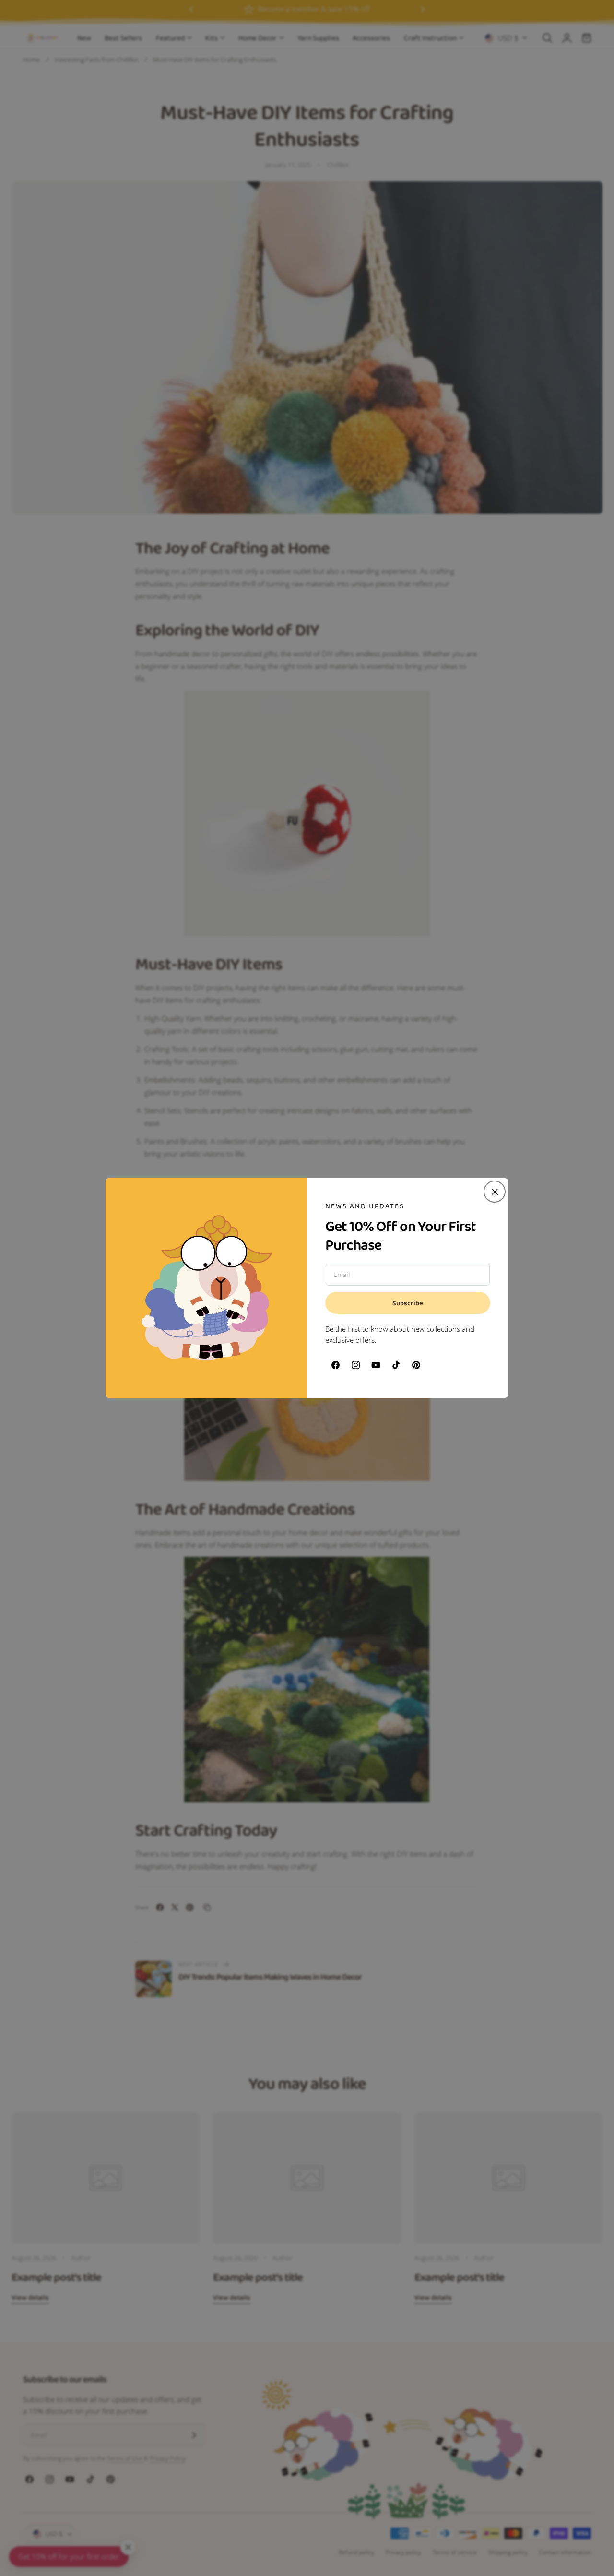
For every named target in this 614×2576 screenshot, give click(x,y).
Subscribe (408, 1303)
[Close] (495, 1192)
